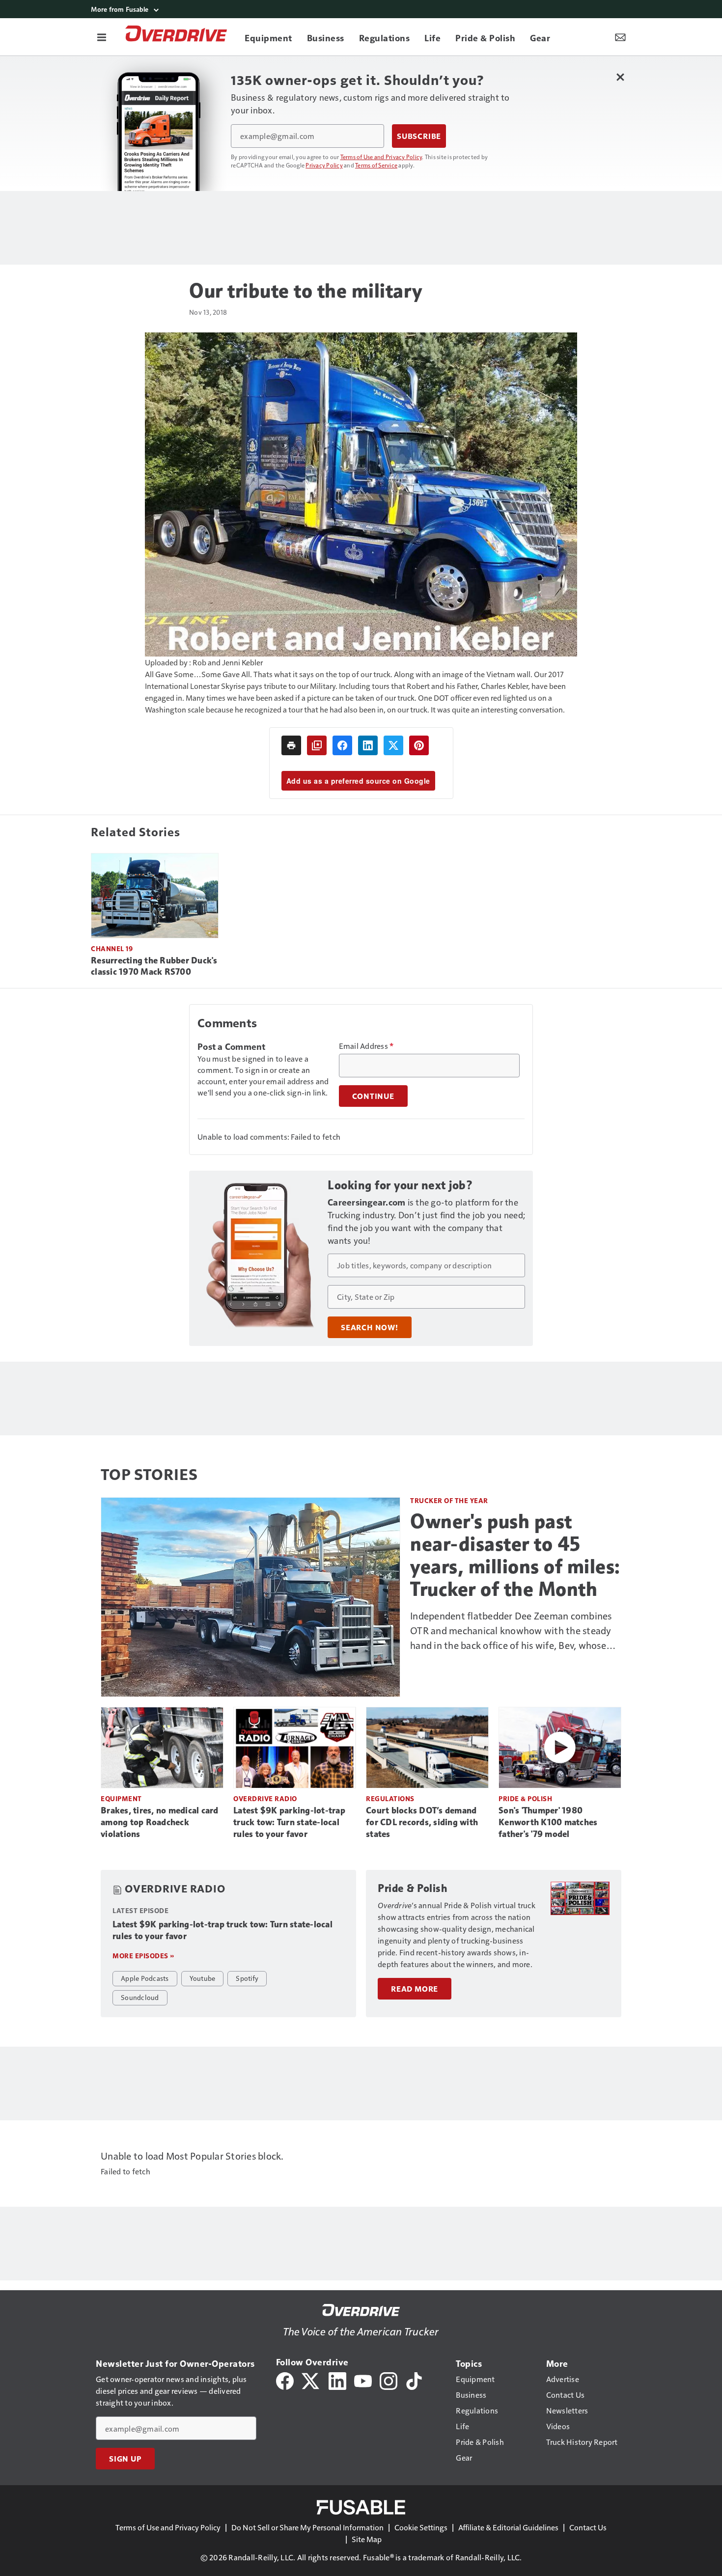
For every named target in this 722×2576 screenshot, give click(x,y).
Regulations (390, 1798)
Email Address (366, 1046)
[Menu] (102, 37)
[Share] (342, 745)
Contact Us (588, 2527)
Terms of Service (376, 165)
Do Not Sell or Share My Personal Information (307, 2527)
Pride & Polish (525, 1798)
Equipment (121, 1798)
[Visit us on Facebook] (285, 2380)
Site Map (367, 2539)
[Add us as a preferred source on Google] (317, 745)
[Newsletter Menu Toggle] (620, 37)
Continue (373, 1096)
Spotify (247, 1978)
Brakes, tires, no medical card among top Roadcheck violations (160, 1822)
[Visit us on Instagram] (389, 2380)
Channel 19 (112, 948)
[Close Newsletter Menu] (620, 77)
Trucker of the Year (449, 1500)
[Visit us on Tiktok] (414, 2380)
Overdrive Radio (265, 1798)
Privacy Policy (324, 165)
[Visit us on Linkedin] (337, 2380)
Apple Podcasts (145, 1978)
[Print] (291, 745)
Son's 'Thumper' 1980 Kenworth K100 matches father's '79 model (548, 1822)
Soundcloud (140, 1997)
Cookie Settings (421, 2527)
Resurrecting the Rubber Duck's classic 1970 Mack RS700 (154, 966)
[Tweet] (393, 745)
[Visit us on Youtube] (363, 2380)
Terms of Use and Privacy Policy (381, 157)
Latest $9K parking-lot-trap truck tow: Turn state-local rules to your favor (289, 1822)
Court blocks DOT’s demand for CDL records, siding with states (422, 1822)
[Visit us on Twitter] (311, 2380)
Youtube (203, 1978)
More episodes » (143, 1956)
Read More (415, 1989)
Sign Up (125, 2459)
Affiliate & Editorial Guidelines (508, 2527)
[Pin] (419, 745)
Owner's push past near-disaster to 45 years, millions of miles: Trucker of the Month (515, 1555)
